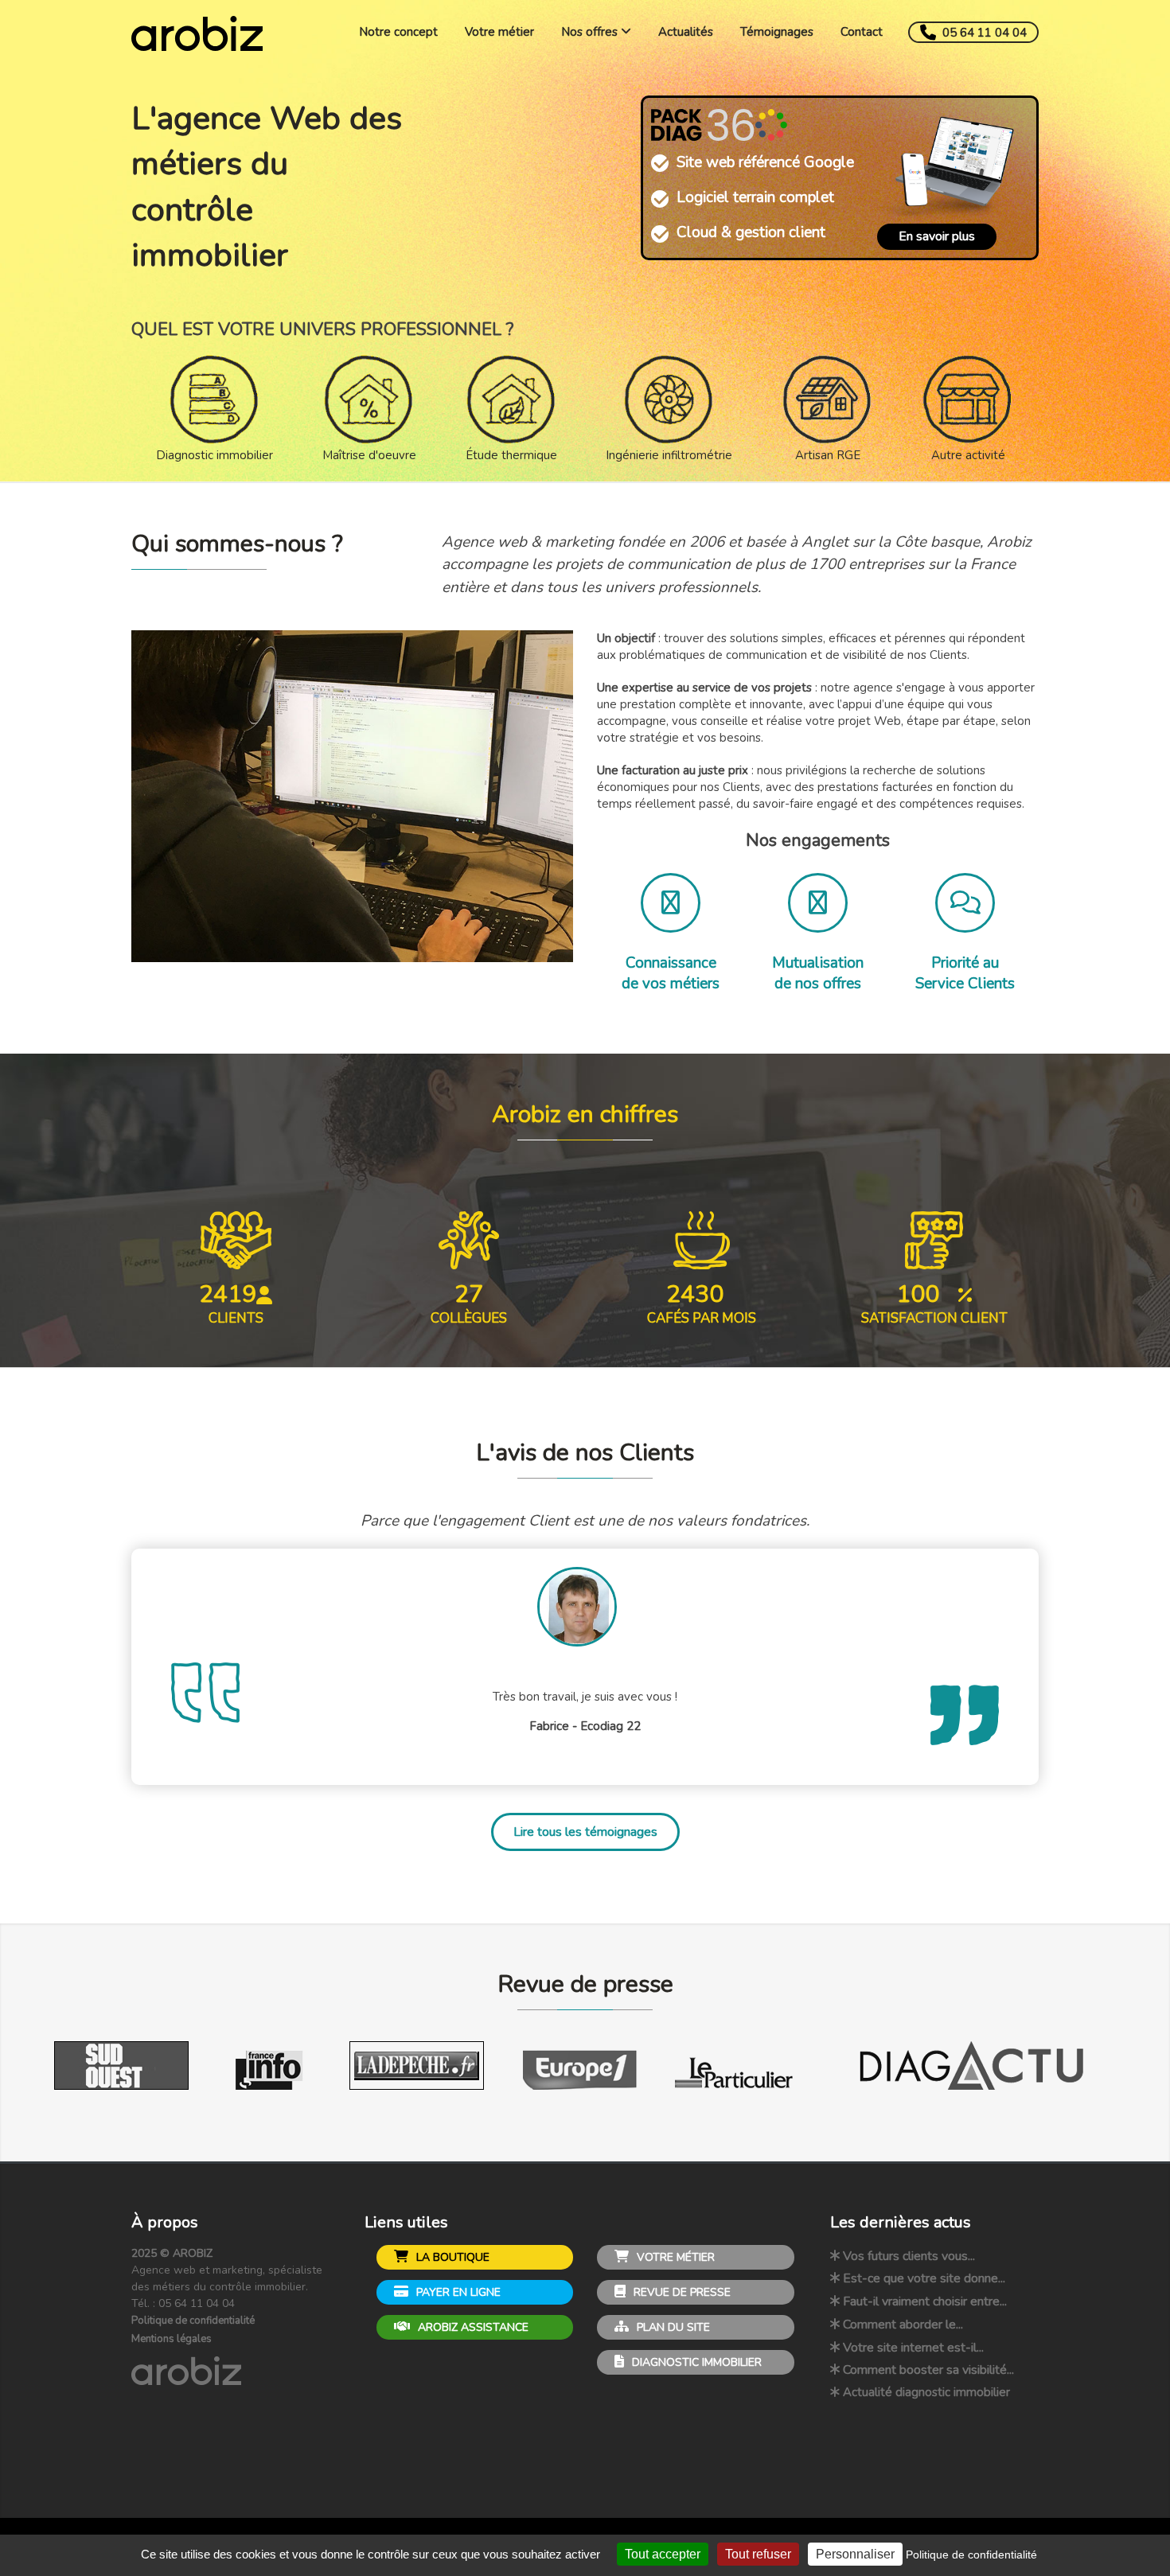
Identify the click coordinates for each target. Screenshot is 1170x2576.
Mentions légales (172, 2339)
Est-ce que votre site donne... (924, 2278)
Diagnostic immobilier (695, 2362)
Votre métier (499, 32)
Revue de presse (681, 2292)
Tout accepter (663, 2554)
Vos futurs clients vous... (909, 2256)
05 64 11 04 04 (983, 33)
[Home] (197, 40)
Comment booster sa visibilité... (928, 2370)
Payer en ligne (457, 2292)
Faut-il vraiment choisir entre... (925, 2301)
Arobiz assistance (472, 2327)
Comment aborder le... (903, 2325)
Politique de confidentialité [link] (971, 2555)
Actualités (686, 32)
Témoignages (777, 32)
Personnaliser (855, 2554)
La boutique (451, 2257)
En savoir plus (937, 236)
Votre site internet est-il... (913, 2348)
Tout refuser (758, 2554)
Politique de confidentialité (193, 2321)
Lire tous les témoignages (585, 1832)
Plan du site (672, 2327)
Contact (862, 32)
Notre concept (398, 32)
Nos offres (591, 32)
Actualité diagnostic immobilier (926, 2392)
